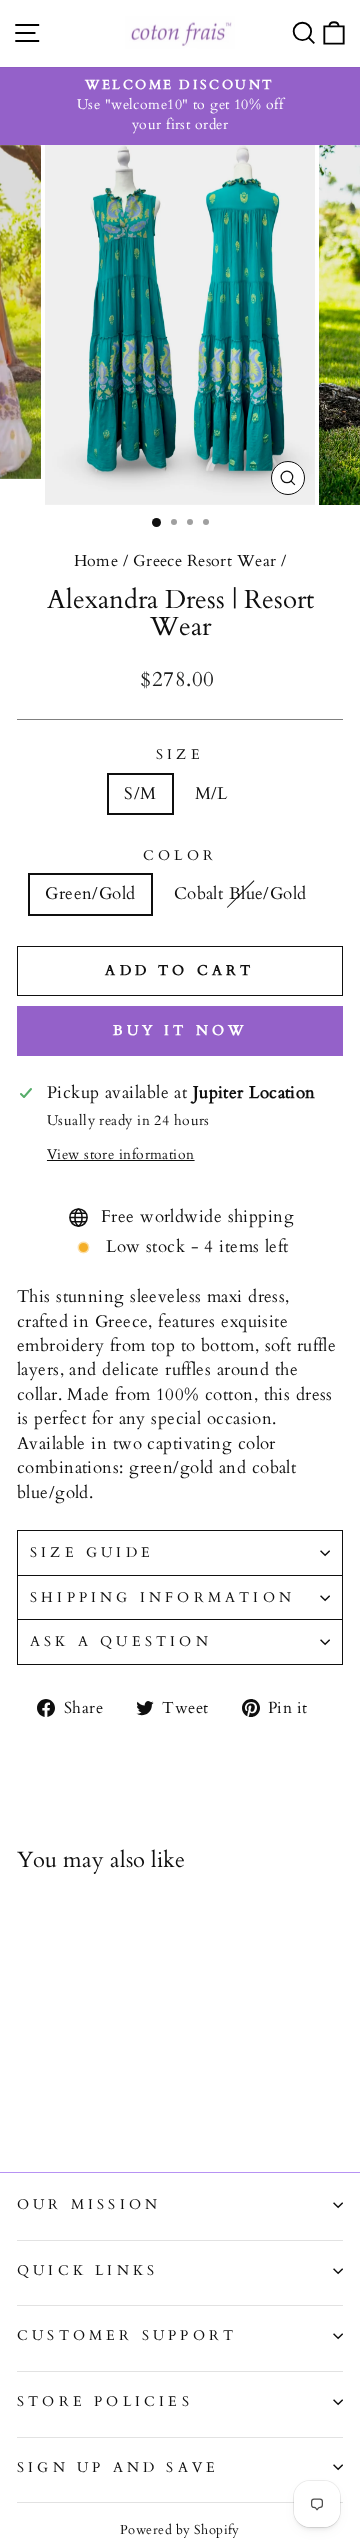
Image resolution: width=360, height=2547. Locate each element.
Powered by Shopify (180, 2530)
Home (96, 561)
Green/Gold (90, 893)
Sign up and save (118, 2467)
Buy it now (180, 1030)
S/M (140, 793)
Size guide (92, 1552)
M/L (211, 793)
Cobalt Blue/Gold (240, 893)
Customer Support (127, 2335)
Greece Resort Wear (205, 561)
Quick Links (87, 2270)
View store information (121, 1154)
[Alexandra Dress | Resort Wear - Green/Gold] (28, 2103)
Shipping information (162, 1597)
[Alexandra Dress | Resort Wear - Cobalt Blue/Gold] (51, 2103)
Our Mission (89, 2204)
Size (180, 754)
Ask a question (121, 1641)
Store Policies (105, 2401)
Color (180, 855)
